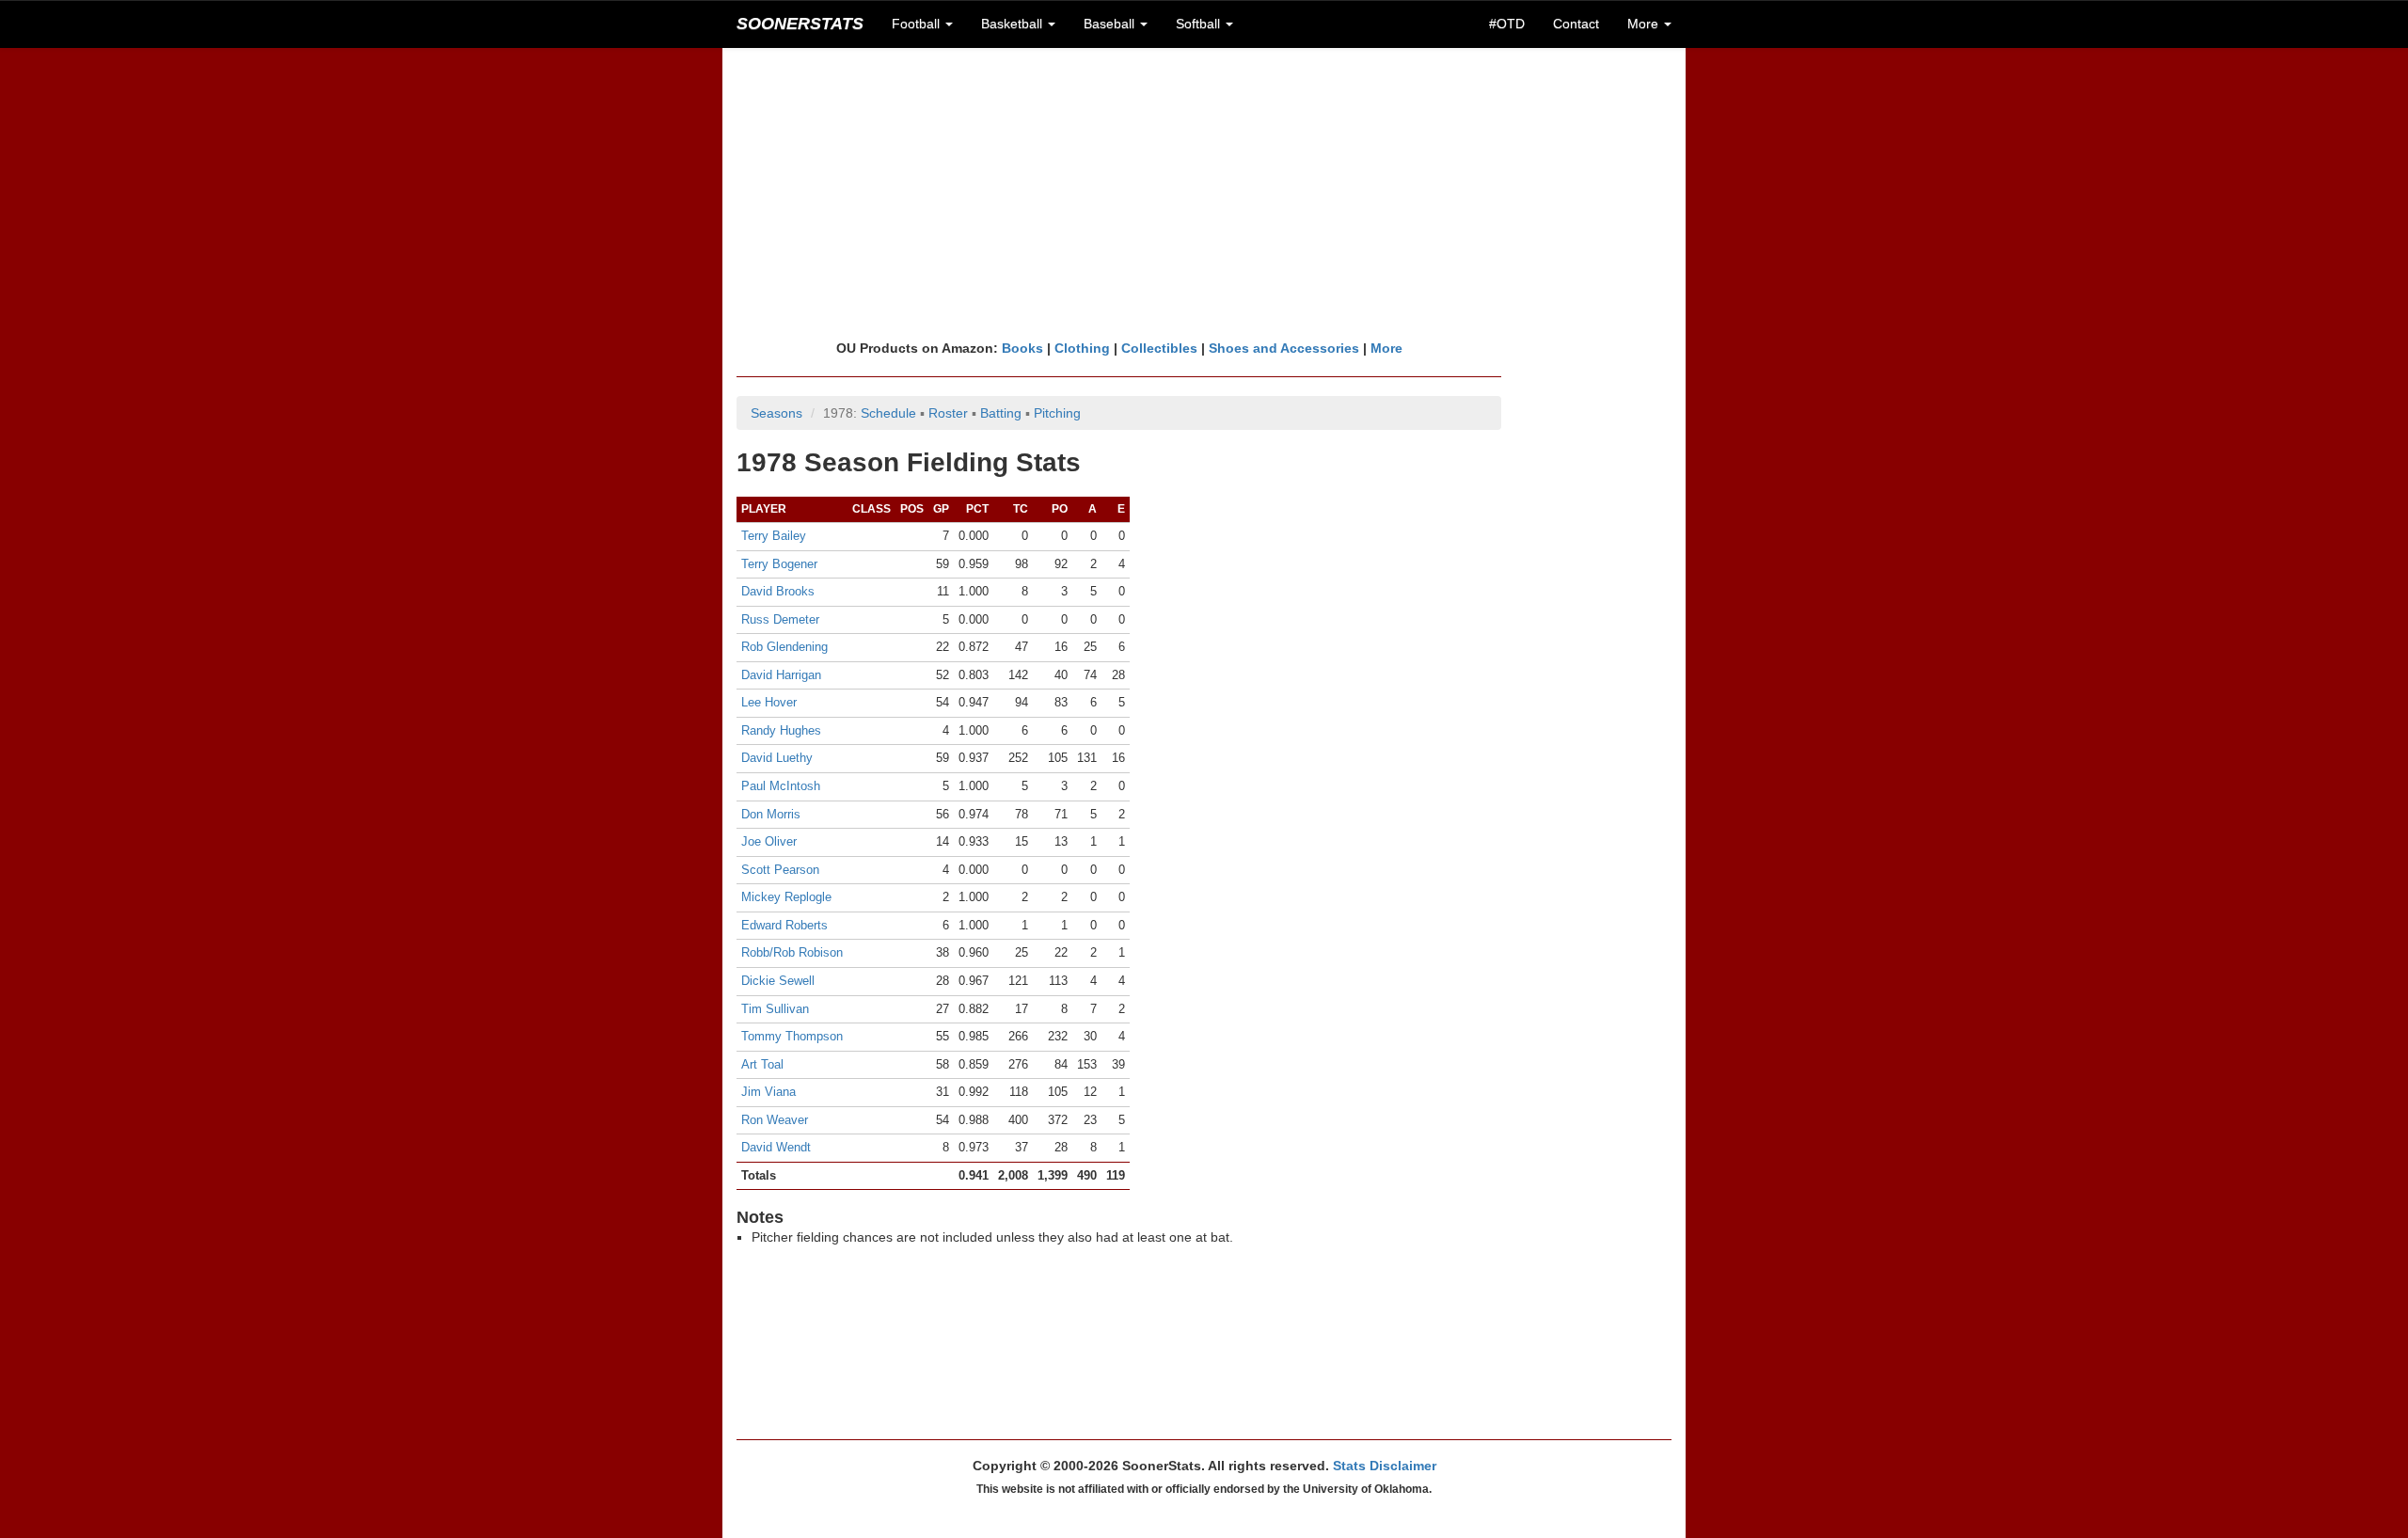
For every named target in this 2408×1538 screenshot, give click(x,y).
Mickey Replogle (786, 897)
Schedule (888, 413)
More (1386, 348)
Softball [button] (1200, 24)
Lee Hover (769, 702)
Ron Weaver (775, 1120)
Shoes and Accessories (1284, 348)
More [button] (1645, 24)
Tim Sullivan (775, 1009)
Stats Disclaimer (1385, 1466)
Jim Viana (768, 1092)
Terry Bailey (774, 536)
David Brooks (778, 591)
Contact (1576, 24)
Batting (1001, 413)
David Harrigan (781, 675)
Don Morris (771, 814)
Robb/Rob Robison (792, 952)
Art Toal (762, 1064)
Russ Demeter (780, 619)
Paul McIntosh (781, 786)
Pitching (1057, 413)
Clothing (1082, 348)
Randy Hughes (781, 730)
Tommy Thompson (792, 1036)
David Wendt (776, 1147)
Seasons (776, 413)
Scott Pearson (780, 870)
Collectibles (1159, 348)
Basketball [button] (1014, 24)
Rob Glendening (784, 647)
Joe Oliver (769, 841)
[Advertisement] (1204, 193)
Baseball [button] (1111, 24)
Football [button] (918, 24)
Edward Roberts (784, 925)
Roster (948, 413)
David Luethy (777, 758)
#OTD (1507, 24)
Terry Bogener (779, 564)
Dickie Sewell (778, 981)
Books (1022, 348)
